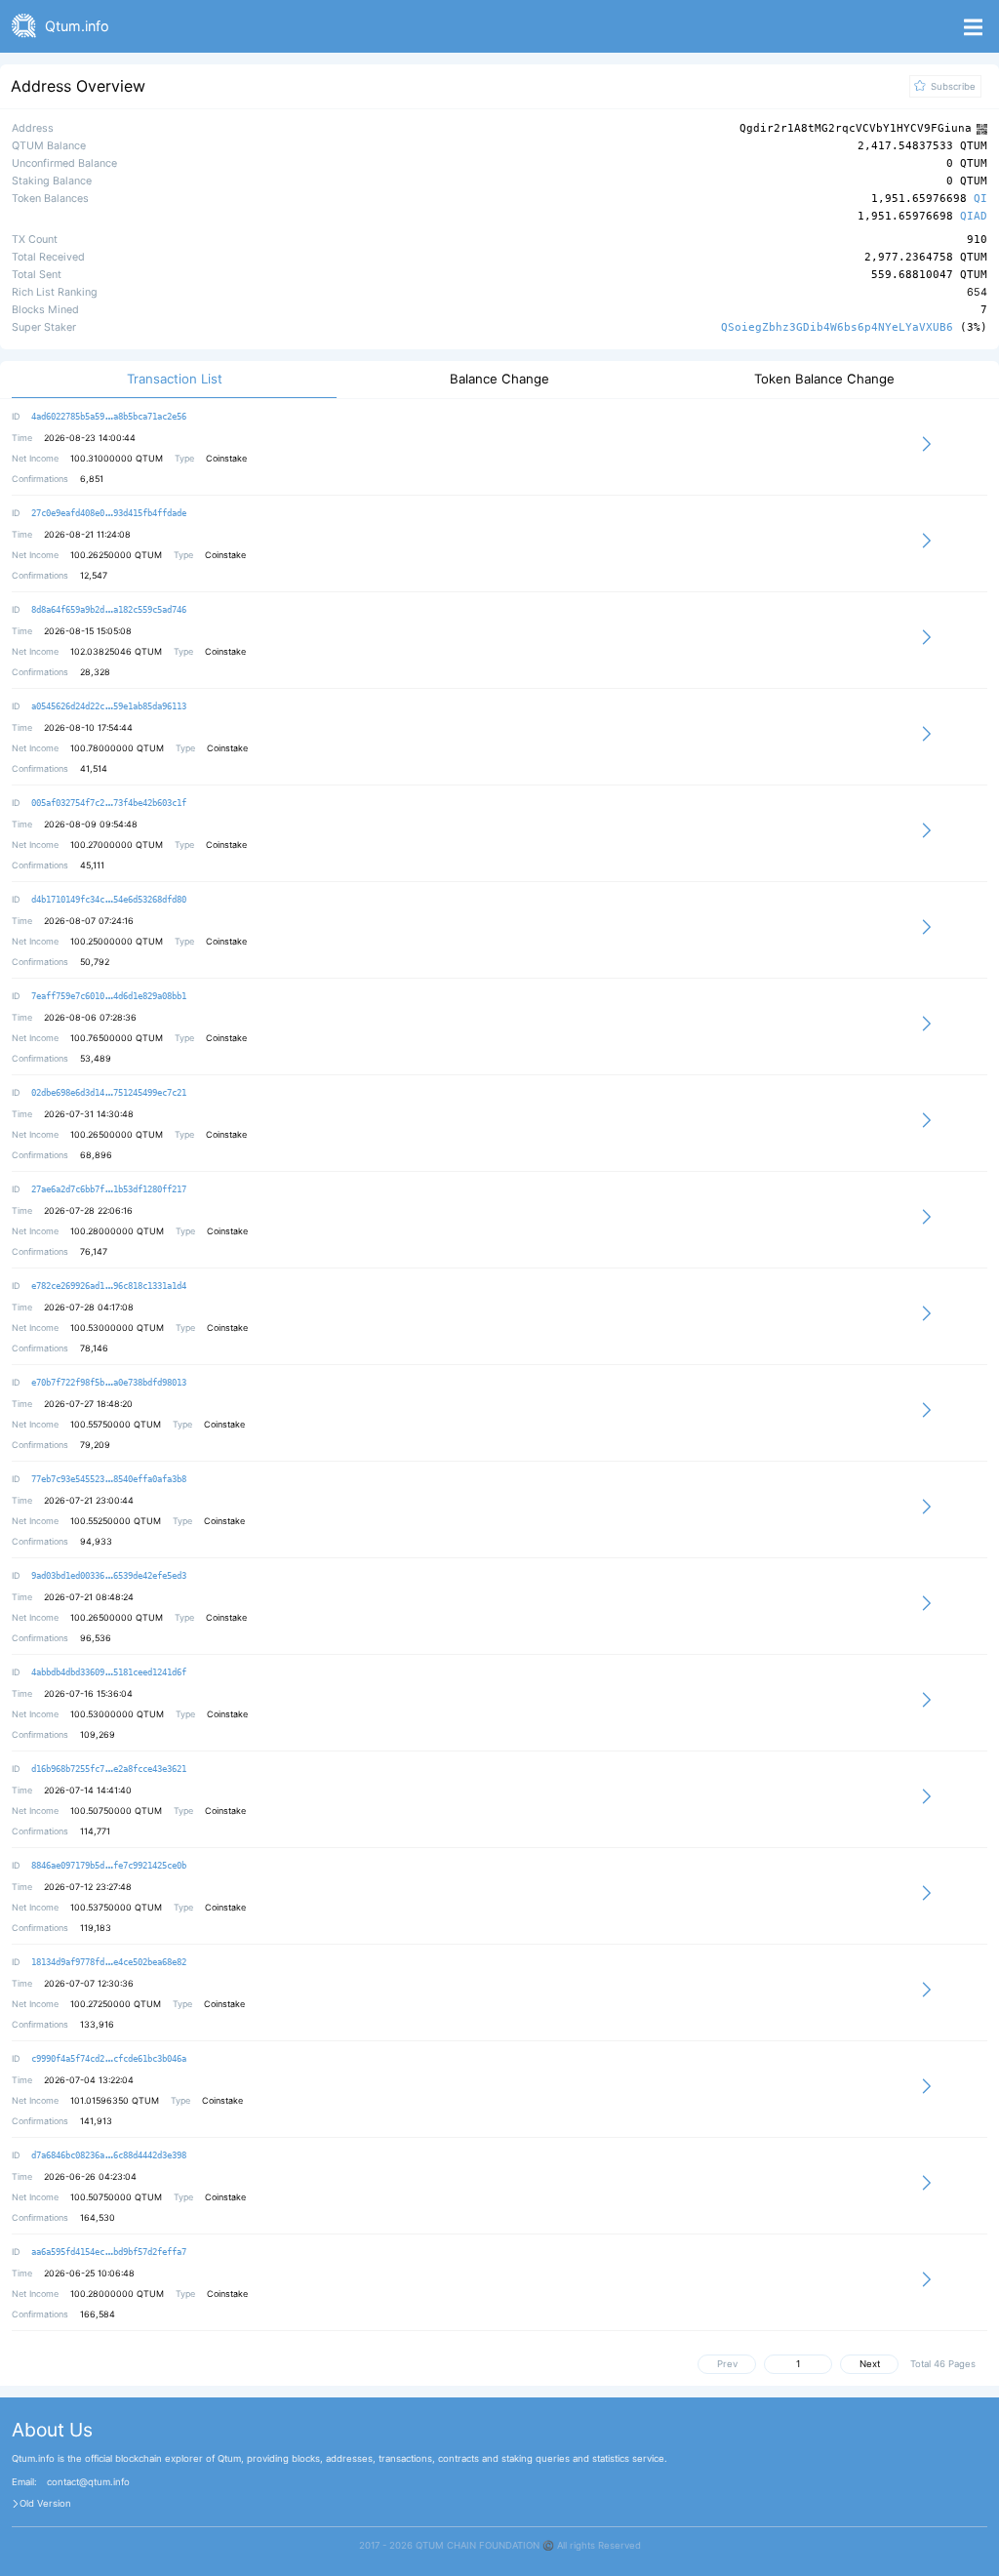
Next (870, 2364)
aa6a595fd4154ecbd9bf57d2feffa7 (109, 2252)
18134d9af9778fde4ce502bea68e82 (109, 1962)
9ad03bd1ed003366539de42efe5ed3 (109, 1576)
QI (980, 200)
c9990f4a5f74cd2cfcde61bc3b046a (109, 2059)
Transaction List (175, 379)
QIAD (974, 217)
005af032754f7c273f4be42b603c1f (109, 803)
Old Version (45, 2504)
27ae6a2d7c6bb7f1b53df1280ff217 (109, 1189)
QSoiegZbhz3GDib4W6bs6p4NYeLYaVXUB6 (837, 327)
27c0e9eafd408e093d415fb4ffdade (109, 513)
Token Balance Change (824, 379)
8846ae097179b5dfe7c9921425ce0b (109, 1866)
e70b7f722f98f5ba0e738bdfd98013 (109, 1383)
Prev (727, 2364)
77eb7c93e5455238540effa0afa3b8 (109, 1479)
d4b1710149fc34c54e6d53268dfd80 (109, 900)
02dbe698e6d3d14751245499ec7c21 (109, 1093)
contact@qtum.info (88, 2482)
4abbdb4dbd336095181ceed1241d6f (109, 1672)
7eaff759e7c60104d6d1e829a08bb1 (109, 996)
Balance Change (499, 379)
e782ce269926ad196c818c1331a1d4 (109, 1286)
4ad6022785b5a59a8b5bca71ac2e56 (109, 417)
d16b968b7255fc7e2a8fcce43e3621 (109, 1769)
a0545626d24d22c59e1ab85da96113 (109, 706)
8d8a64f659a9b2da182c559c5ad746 (109, 610)
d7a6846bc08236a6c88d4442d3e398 (109, 2155)
